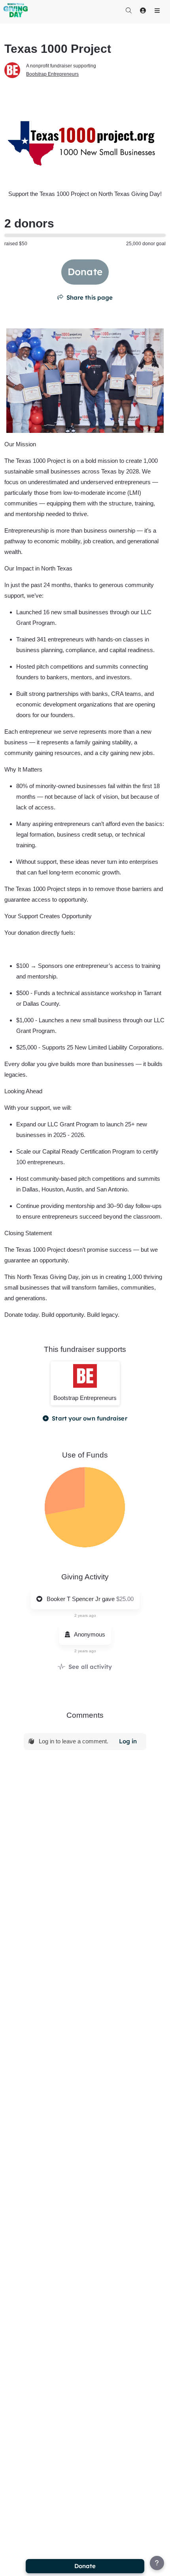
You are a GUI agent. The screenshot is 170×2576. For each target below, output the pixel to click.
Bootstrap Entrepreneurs (52, 74)
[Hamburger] (157, 10)
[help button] (157, 2563)
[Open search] (128, 10)
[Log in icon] (143, 10)
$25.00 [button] (125, 1599)
